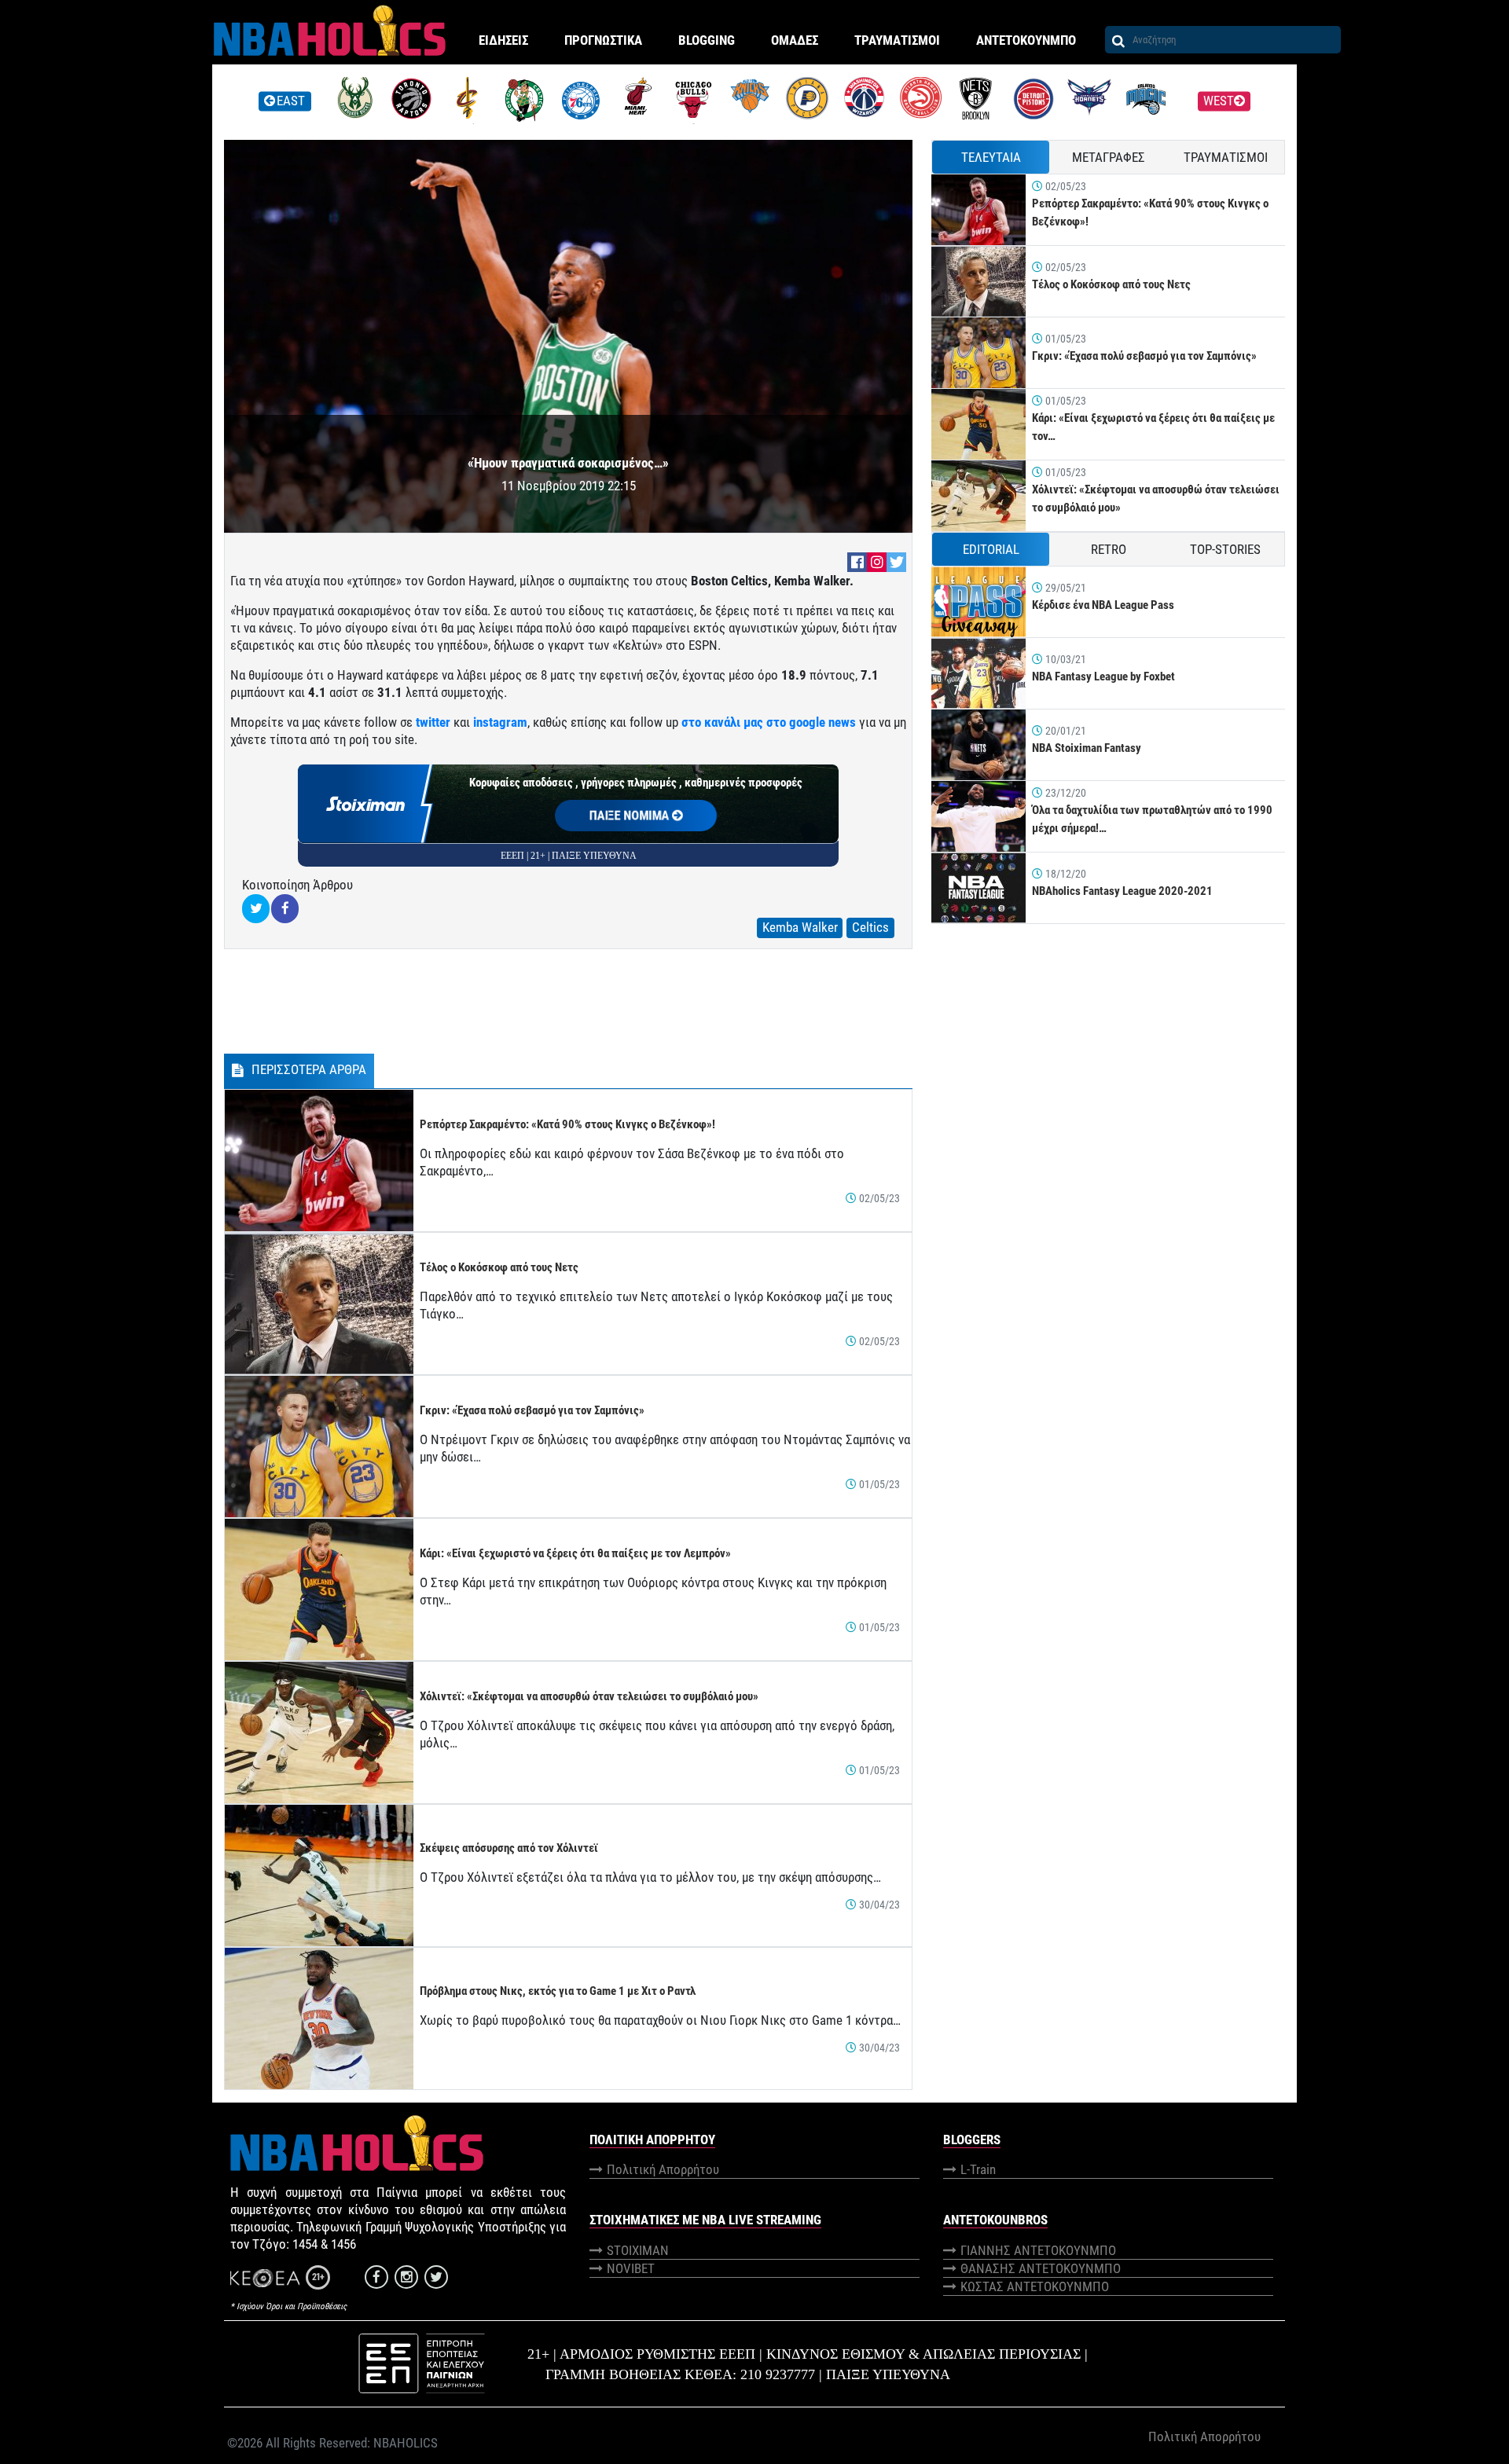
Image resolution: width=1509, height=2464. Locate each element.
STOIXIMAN (638, 2250)
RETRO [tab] (1109, 549)
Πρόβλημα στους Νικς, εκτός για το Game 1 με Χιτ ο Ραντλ (558, 1991)
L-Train (978, 2169)
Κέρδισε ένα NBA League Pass (1103, 605)
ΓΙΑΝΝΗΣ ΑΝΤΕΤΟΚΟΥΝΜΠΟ (1038, 2250)
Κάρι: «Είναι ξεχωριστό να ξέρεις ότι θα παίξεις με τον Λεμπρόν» (575, 1553)
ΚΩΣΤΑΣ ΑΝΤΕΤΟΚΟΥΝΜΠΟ (1035, 2286)
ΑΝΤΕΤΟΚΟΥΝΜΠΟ (1026, 40)
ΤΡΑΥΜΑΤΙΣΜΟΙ (897, 40)
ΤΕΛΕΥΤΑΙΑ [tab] (991, 157)
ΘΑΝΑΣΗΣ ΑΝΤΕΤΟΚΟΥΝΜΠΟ (1041, 2268)
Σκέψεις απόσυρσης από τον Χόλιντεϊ (509, 1848)
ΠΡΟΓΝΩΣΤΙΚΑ (603, 40)
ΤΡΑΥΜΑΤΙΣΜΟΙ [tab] (1226, 157)
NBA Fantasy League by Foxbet (1103, 676)
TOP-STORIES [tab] (1225, 549)
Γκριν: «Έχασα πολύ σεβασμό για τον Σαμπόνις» (532, 1410)
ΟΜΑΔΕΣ (795, 40)
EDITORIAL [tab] (991, 549)
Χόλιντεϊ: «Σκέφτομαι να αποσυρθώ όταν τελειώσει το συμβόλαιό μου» (589, 1696)
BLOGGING (707, 40)
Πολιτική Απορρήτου (663, 2169)
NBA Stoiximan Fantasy (1087, 748)
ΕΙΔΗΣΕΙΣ (503, 40)
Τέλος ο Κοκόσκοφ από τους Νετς (499, 1267)
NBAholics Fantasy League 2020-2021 (1122, 891)
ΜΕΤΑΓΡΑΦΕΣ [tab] (1109, 157)
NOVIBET (631, 2268)
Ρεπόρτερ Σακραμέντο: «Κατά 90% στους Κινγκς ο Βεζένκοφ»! (567, 1124)
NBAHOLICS (406, 2443)
